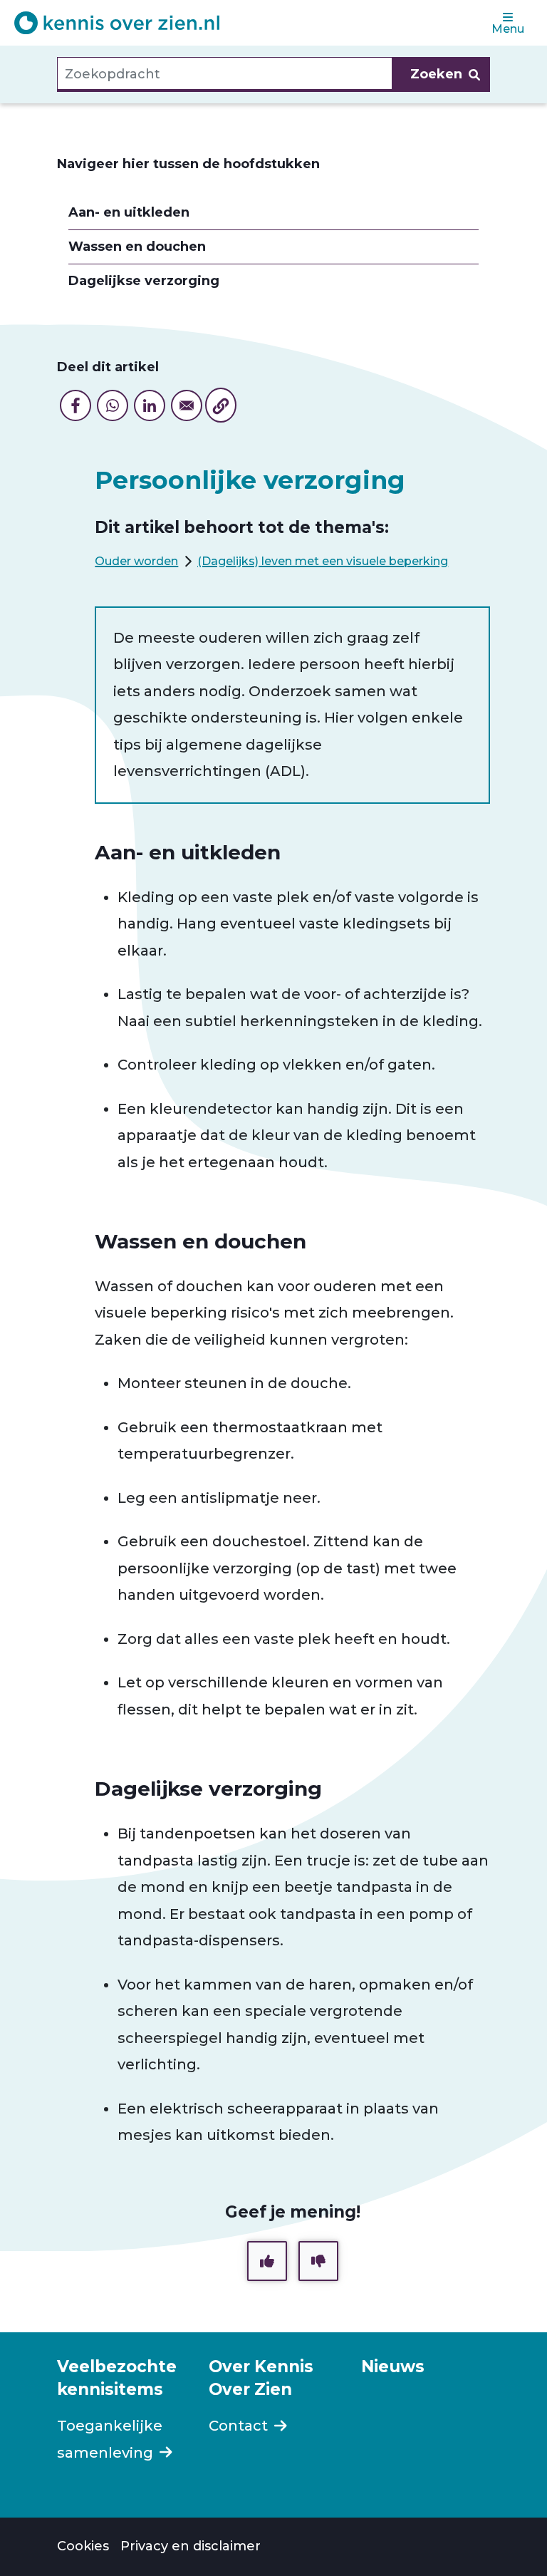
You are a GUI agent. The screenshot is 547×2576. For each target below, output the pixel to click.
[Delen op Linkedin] (150, 405)
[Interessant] (267, 2261)
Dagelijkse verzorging (144, 281)
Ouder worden (136, 561)
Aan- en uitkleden (129, 213)
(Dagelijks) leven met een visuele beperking (323, 561)
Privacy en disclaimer (191, 2546)
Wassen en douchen (137, 247)
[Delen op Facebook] (75, 405)
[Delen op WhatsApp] (113, 405)
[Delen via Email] (187, 405)
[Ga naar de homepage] (117, 23)
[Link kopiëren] (221, 405)
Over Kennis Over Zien (261, 2378)
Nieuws (393, 2366)
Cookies (83, 2546)
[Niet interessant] (318, 2261)
